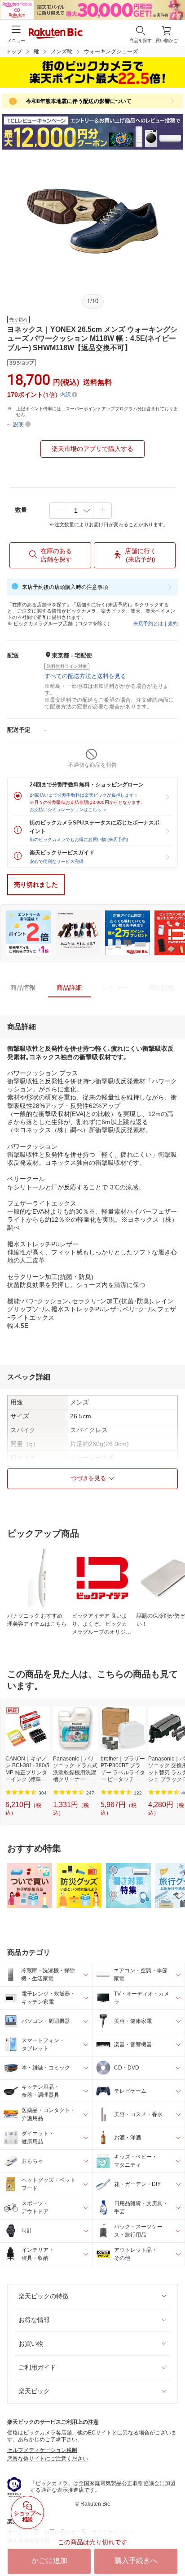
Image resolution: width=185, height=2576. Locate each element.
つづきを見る (88, 1478)
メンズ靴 (62, 52)
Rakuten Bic (56, 34)
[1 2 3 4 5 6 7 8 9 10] (81, 511)
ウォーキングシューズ (111, 52)
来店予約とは (148, 623)
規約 (173, 623)
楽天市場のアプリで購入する (92, 449)
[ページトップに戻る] (172, 2546)
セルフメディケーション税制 (42, 2450)
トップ (14, 52)
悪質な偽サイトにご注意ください (48, 2459)
